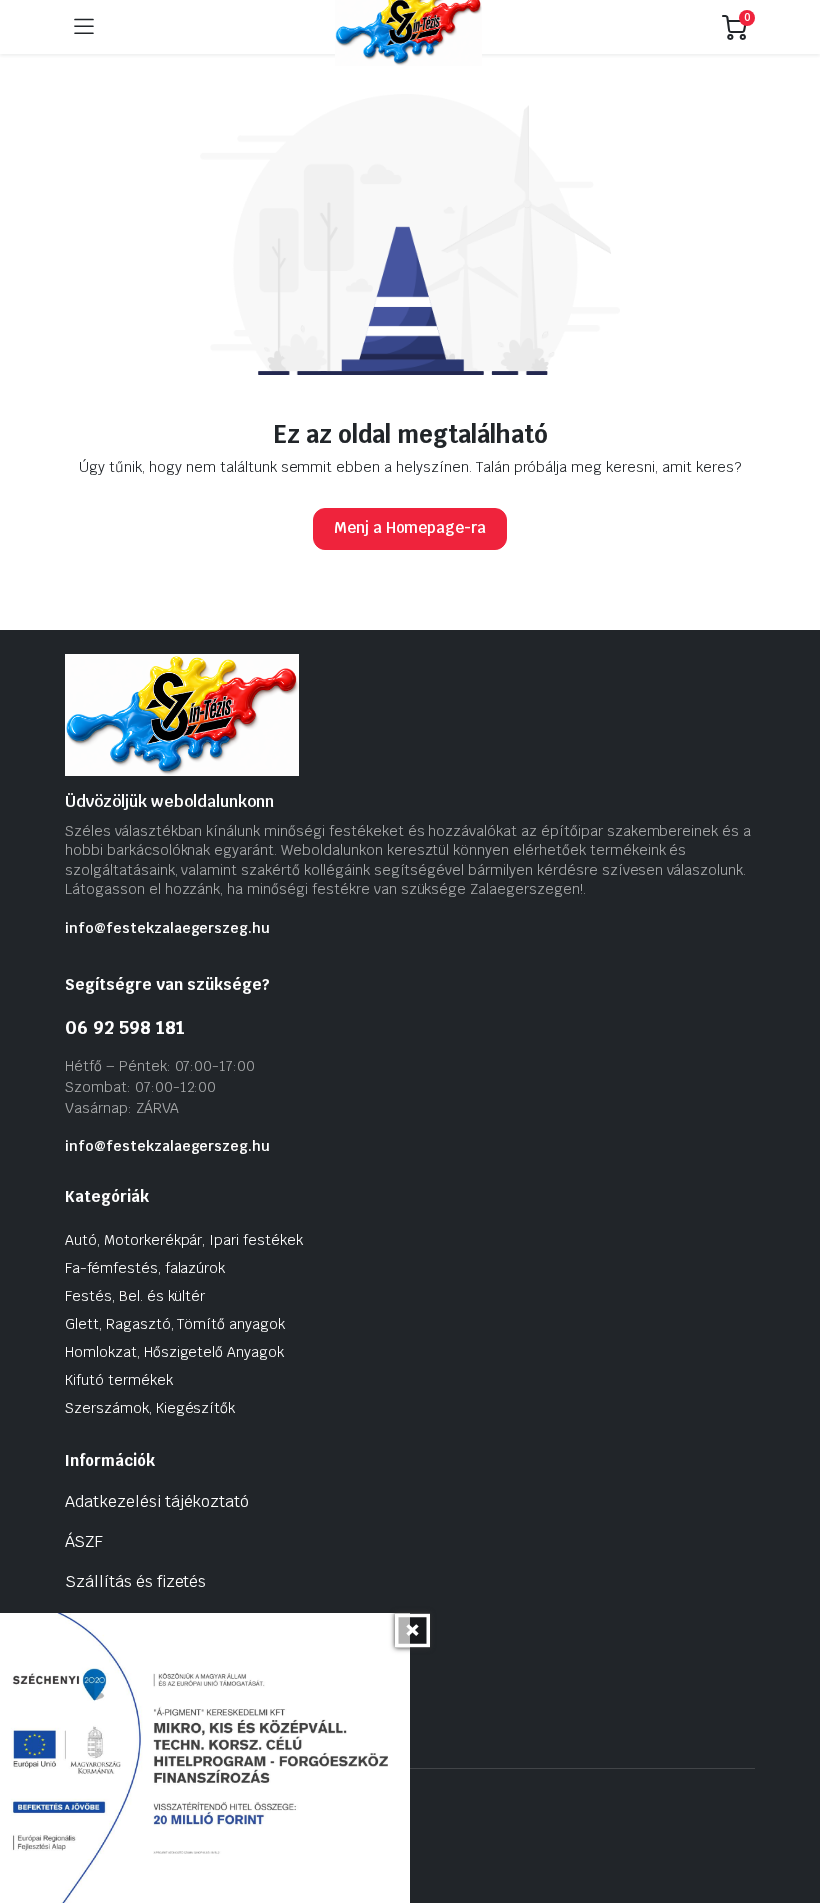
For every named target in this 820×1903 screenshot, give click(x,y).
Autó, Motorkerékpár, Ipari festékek (184, 1240)
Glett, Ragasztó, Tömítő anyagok (175, 1324)
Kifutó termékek (119, 1380)
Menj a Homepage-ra (410, 527)
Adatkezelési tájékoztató (157, 1501)
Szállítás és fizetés (135, 1581)
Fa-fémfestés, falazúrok (145, 1268)
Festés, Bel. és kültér (135, 1296)
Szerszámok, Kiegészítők (150, 1408)
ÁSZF (84, 1541)
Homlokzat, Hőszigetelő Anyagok (174, 1352)
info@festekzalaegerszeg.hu (167, 928)
